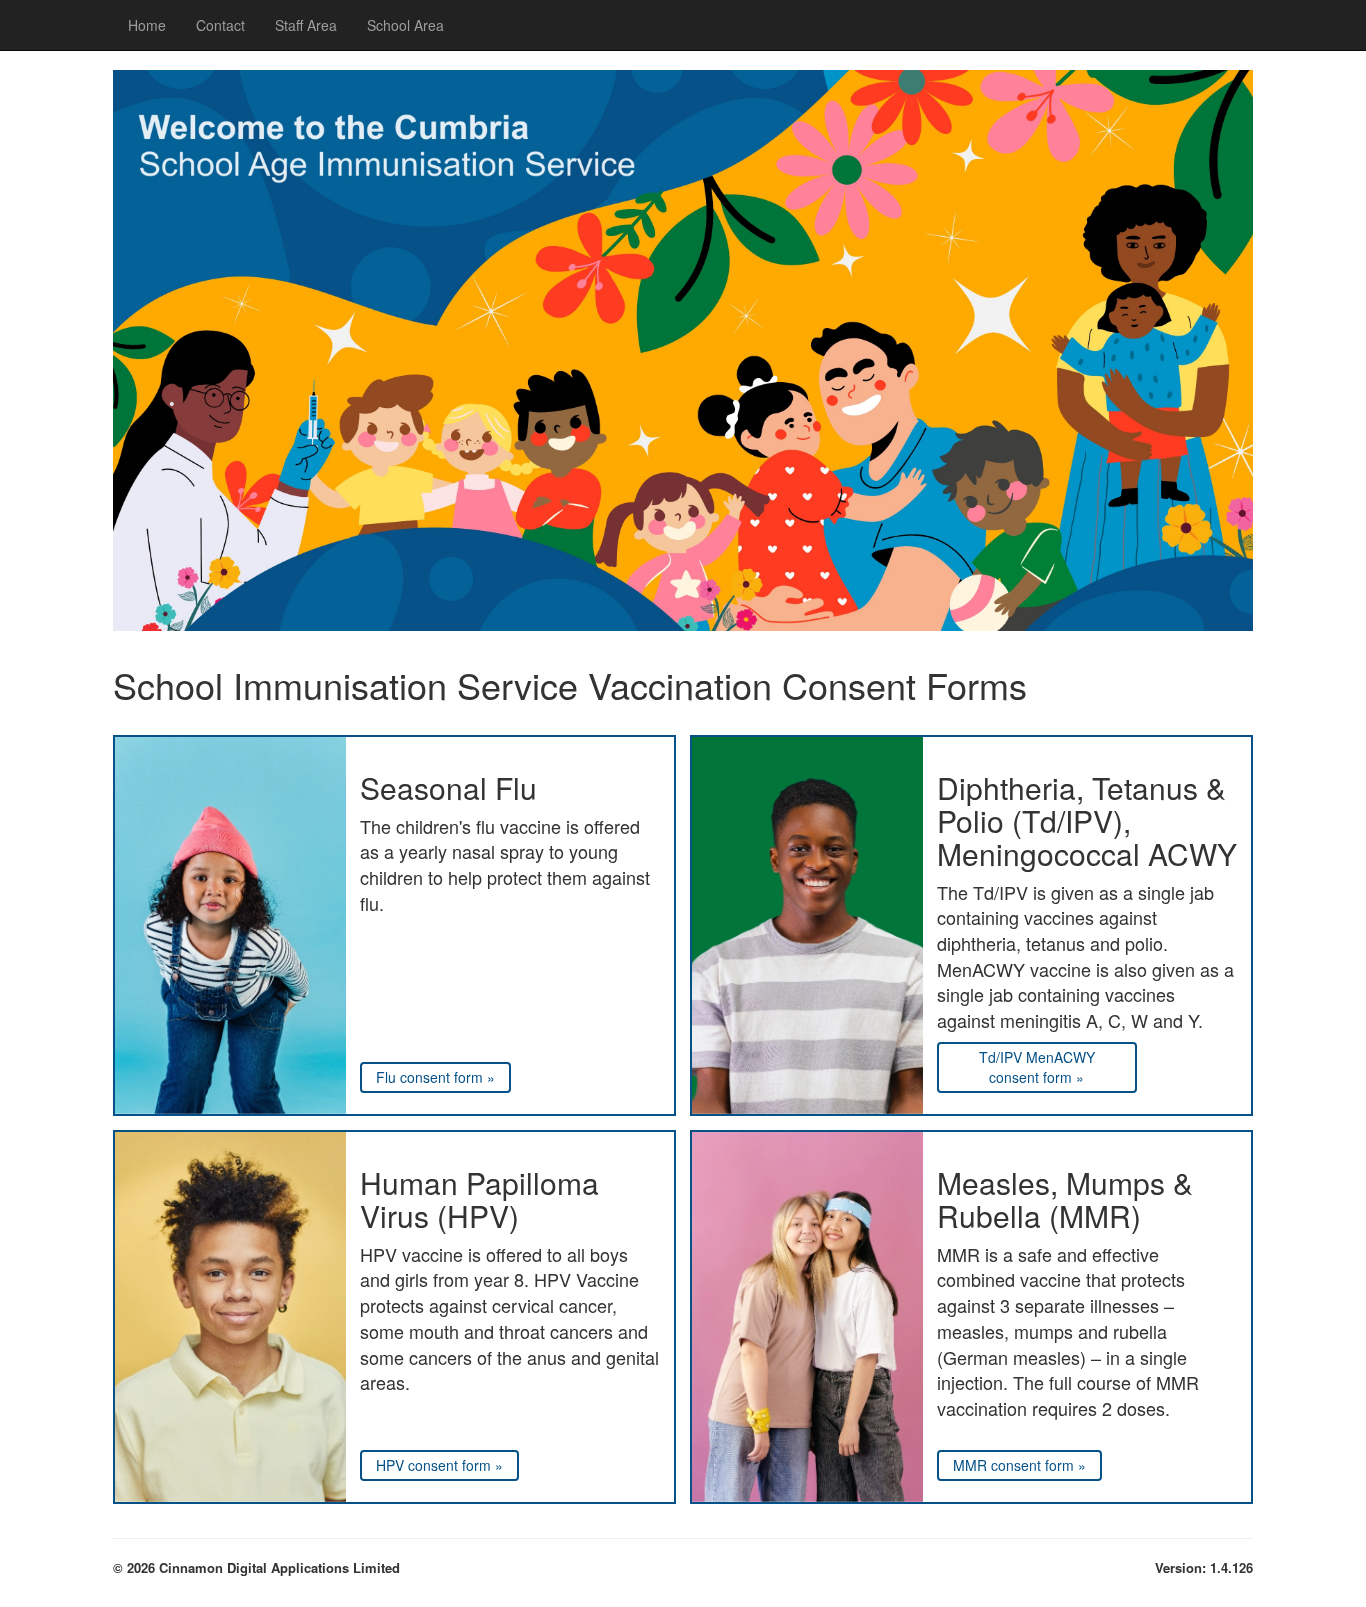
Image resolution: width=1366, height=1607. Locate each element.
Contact (220, 25)
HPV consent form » (439, 1465)
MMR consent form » (1019, 1465)
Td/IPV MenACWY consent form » (1037, 1067)
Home (147, 25)
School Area (405, 25)
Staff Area (306, 25)
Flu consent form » (435, 1077)
